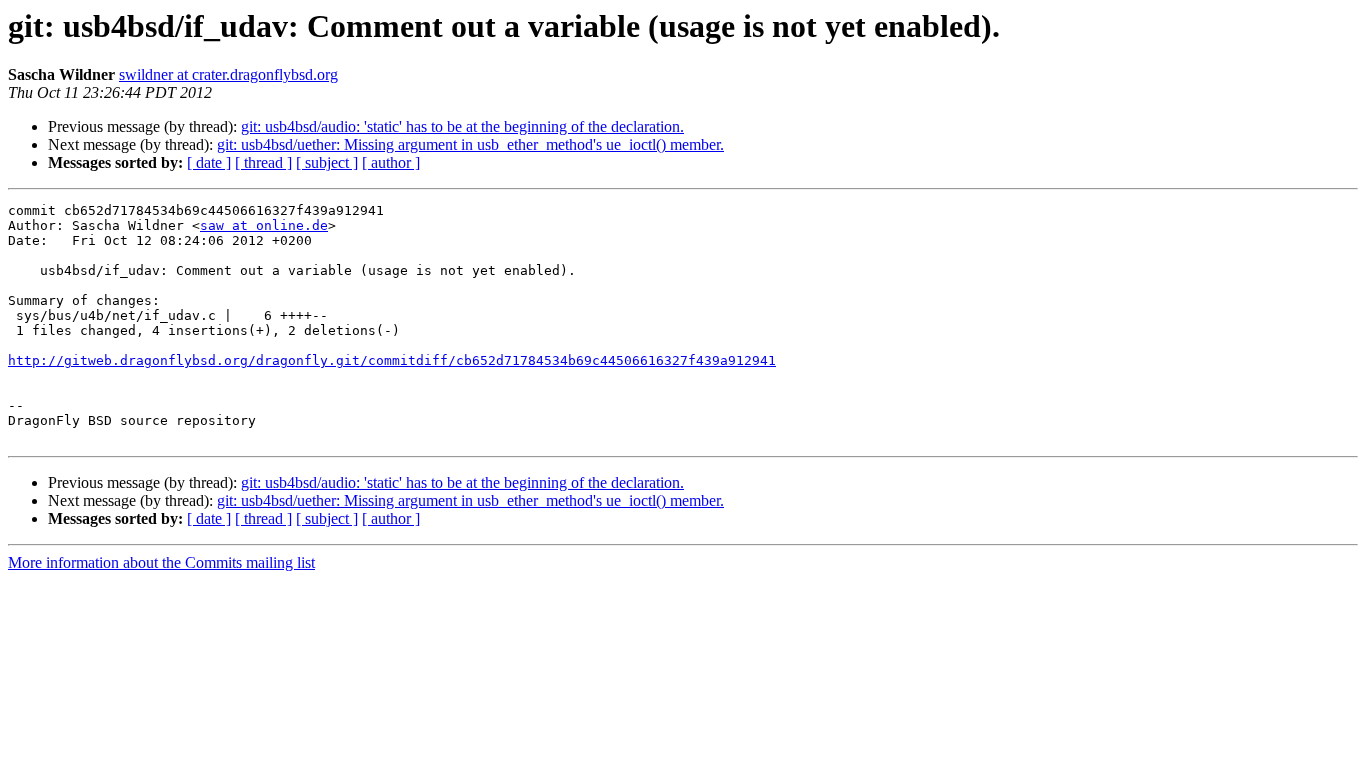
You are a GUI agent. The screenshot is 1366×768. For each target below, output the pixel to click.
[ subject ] (327, 162)
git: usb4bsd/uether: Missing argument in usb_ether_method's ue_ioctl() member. (470, 144)
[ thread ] (263, 162)
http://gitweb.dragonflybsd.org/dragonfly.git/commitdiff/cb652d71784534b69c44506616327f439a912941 (392, 360)
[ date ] (209, 162)
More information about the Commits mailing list (161, 562)
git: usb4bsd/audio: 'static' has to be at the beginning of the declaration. (462, 126)
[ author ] (391, 162)
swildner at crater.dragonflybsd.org (228, 74)
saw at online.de (264, 225)
